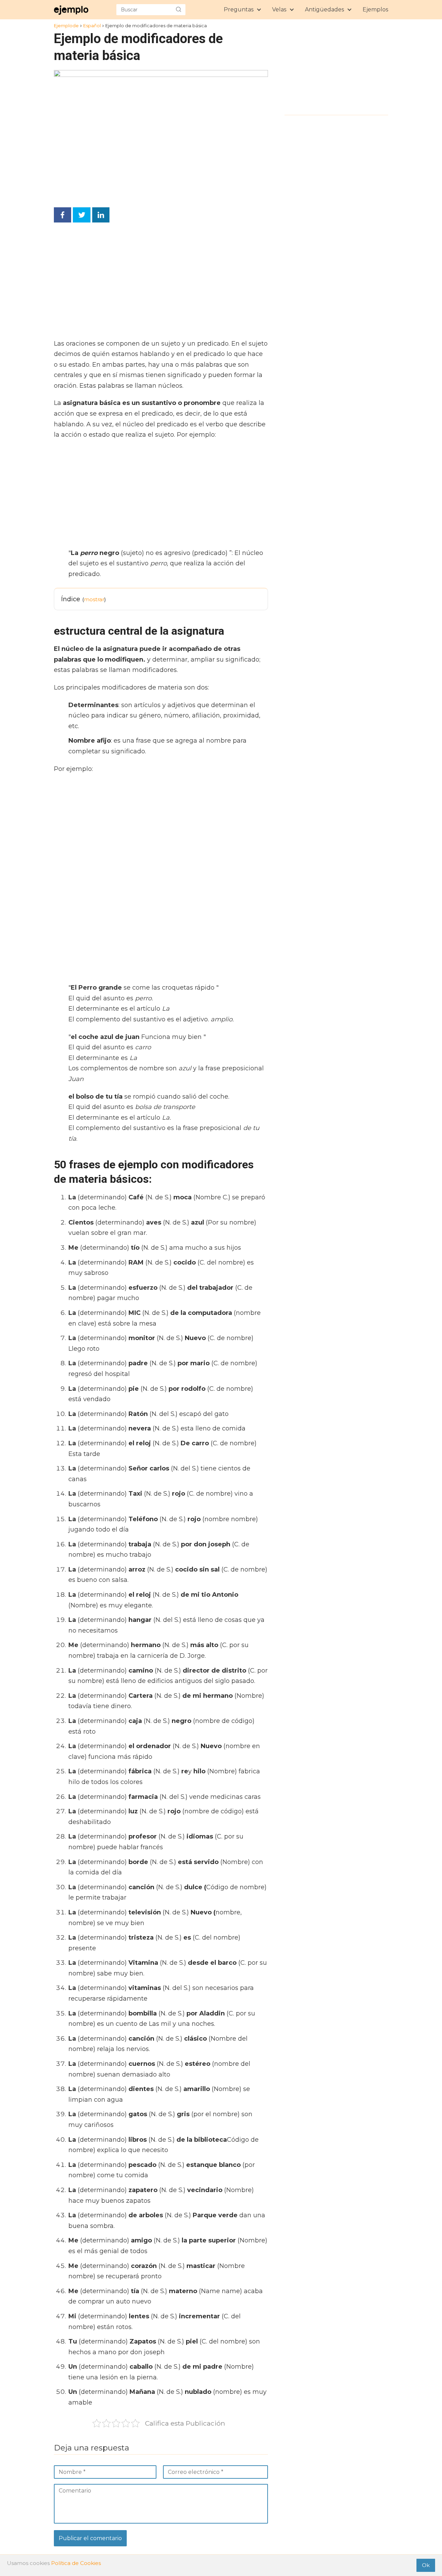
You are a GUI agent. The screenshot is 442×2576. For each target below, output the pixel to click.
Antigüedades (324, 9)
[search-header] (179, 10)
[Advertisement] (159, 283)
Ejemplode (66, 26)
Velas (279, 9)
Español (92, 26)
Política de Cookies (76, 2563)
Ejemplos (375, 9)
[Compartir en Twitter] (81, 215)
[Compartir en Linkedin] (101, 215)
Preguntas (239, 9)
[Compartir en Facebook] (63, 215)
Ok (426, 2565)
